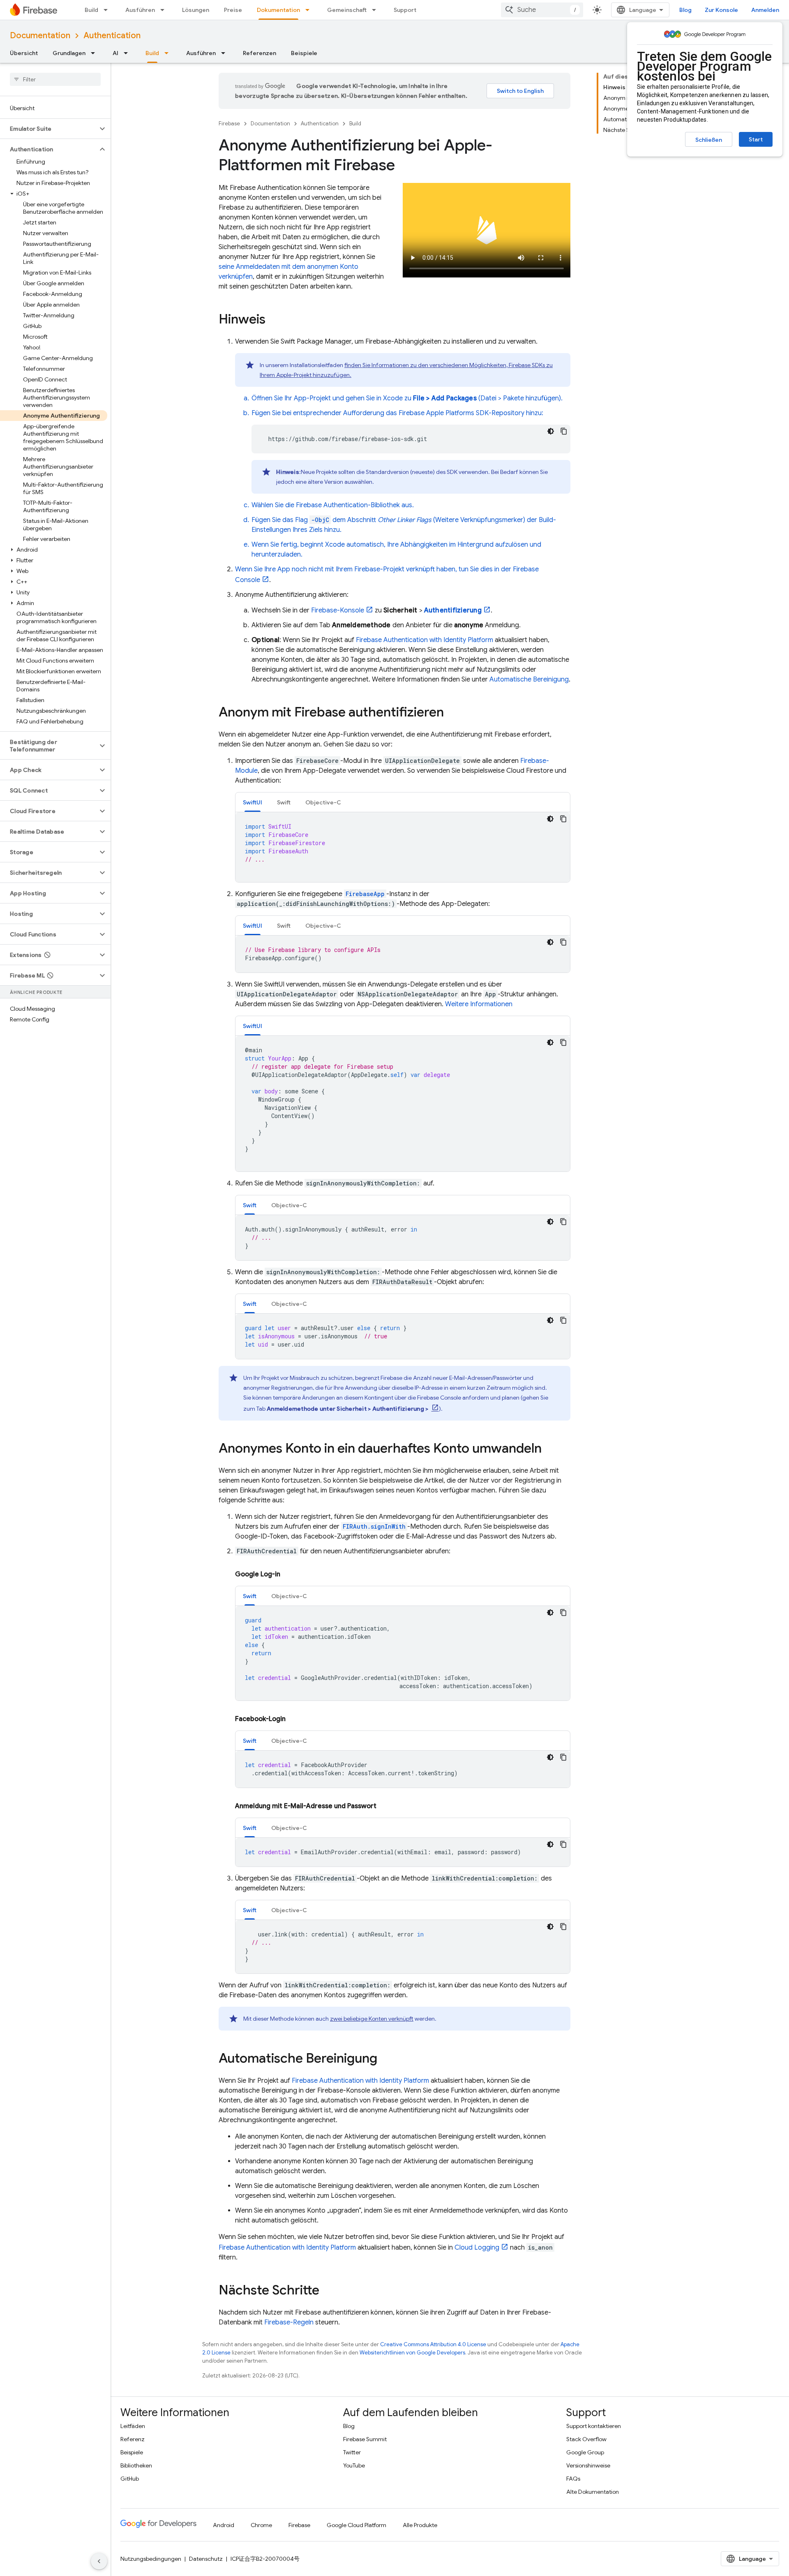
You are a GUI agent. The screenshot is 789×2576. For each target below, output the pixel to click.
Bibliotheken (136, 2465)
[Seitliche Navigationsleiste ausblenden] (99, 2561)
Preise (233, 10)
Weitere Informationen (479, 1004)
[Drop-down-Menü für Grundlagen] (95, 53)
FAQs (573, 2479)
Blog (685, 10)
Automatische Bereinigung (529, 679)
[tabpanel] (403, 847)
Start (756, 139)
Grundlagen (69, 53)
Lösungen (196, 10)
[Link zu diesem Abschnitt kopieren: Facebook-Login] (294, 1719)
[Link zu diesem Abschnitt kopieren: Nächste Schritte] (328, 2291)
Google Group (585, 2452)
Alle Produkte (420, 2525)
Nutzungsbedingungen (151, 2559)
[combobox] (542, 10)
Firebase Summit (365, 2439)
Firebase (229, 124)
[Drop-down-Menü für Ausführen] (165, 10)
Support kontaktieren (594, 2426)
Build (91, 10)
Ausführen (140, 10)
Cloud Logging (477, 2248)
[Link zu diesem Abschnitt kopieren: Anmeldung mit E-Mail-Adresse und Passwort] (385, 1806)
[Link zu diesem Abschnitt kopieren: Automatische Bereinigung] (385, 2059)
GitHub (130, 2479)
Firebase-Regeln (289, 2322)
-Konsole (338, 610)
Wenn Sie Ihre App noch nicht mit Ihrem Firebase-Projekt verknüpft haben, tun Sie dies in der (374, 569)
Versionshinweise (588, 2465)
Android (224, 2525)
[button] (49, 129)
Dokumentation (278, 10)
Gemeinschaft (347, 10)
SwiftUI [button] (253, 802)
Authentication (112, 36)
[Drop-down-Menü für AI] (128, 53)
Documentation (40, 36)
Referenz (133, 2439)
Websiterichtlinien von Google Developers (412, 2353)
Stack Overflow (586, 2439)
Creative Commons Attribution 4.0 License (433, 2344)
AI (115, 53)
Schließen (709, 140)
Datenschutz (206, 2559)
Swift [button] (284, 802)
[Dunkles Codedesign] (551, 431)
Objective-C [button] (323, 802)
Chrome (261, 2525)
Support (405, 10)
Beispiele (304, 53)
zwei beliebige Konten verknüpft (372, 2019)
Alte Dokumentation (593, 2492)
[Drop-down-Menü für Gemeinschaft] (376, 10)
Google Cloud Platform (356, 2525)
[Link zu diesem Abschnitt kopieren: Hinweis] (274, 320)
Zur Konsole (721, 10)
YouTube (354, 2465)
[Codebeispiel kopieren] (564, 431)
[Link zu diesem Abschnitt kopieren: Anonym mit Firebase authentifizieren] (452, 713)
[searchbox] (55, 79)
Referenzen (260, 53)
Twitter (352, 2452)
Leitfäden (133, 2426)
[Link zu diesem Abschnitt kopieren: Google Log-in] (288, 1574)
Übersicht (24, 53)
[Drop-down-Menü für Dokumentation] (310, 10)
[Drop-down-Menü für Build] (108, 10)
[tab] (253, 802)
